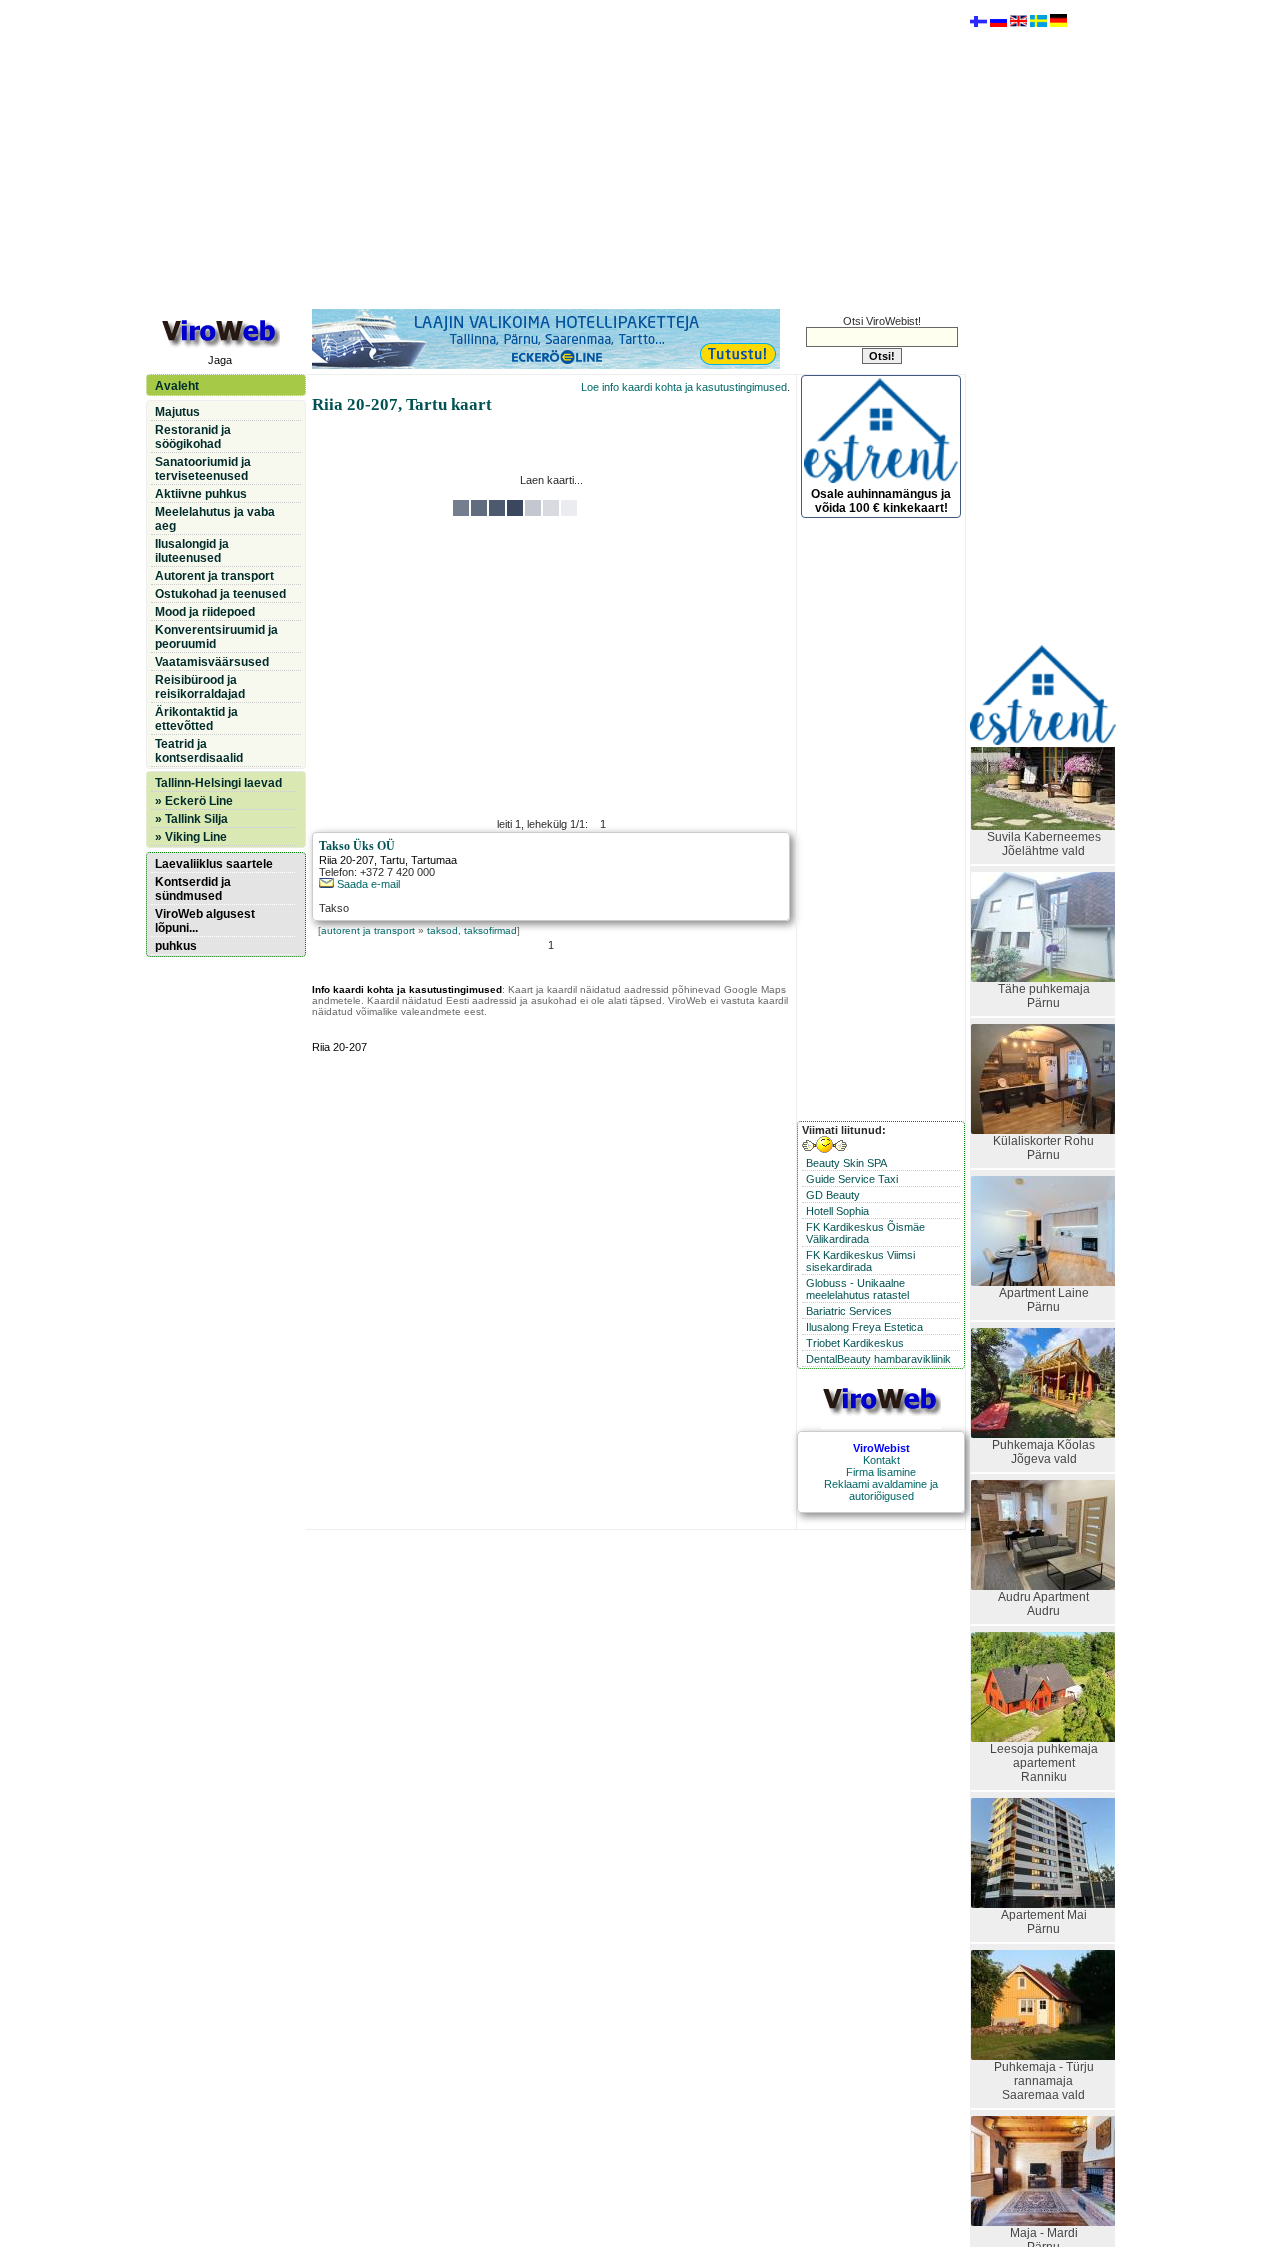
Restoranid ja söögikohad (193, 437)
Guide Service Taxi (852, 1179)
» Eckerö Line (194, 801)
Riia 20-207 (346, 860)
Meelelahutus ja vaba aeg (215, 519)
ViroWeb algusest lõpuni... (205, 921)
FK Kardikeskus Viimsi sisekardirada (860, 1261)
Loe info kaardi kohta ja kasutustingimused (684, 387)
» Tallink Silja (191, 819)
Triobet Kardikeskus (855, 1343)
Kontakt (881, 1460)
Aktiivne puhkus (201, 494)
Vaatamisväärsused (212, 662)
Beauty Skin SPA (846, 1163)
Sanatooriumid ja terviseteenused (203, 469)
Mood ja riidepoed (205, 612)
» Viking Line (191, 837)
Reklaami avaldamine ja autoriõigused (881, 1490)
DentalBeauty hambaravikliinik (878, 1359)
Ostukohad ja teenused (220, 594)
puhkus (176, 946)
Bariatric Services (849, 1311)
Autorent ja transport (214, 576)
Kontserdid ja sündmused (193, 889)
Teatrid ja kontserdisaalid (199, 751)
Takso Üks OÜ (357, 846)
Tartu (392, 860)
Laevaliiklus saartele (214, 864)
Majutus (177, 412)
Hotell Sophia (837, 1211)
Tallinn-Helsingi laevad (218, 783)
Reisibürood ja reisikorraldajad (200, 687)
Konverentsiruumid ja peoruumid (216, 637)
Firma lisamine (881, 1472)
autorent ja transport (368, 930)
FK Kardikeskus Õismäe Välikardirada (865, 1233)
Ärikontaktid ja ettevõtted (196, 719)
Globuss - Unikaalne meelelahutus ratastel (857, 1289)
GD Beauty (833, 1195)
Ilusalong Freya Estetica (864, 1327)
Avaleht (177, 386)
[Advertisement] (551, 153)
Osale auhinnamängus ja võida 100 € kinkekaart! (881, 501)
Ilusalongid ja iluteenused (192, 551)
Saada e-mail (367, 884)
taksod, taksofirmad (472, 930)
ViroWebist (881, 1448)
